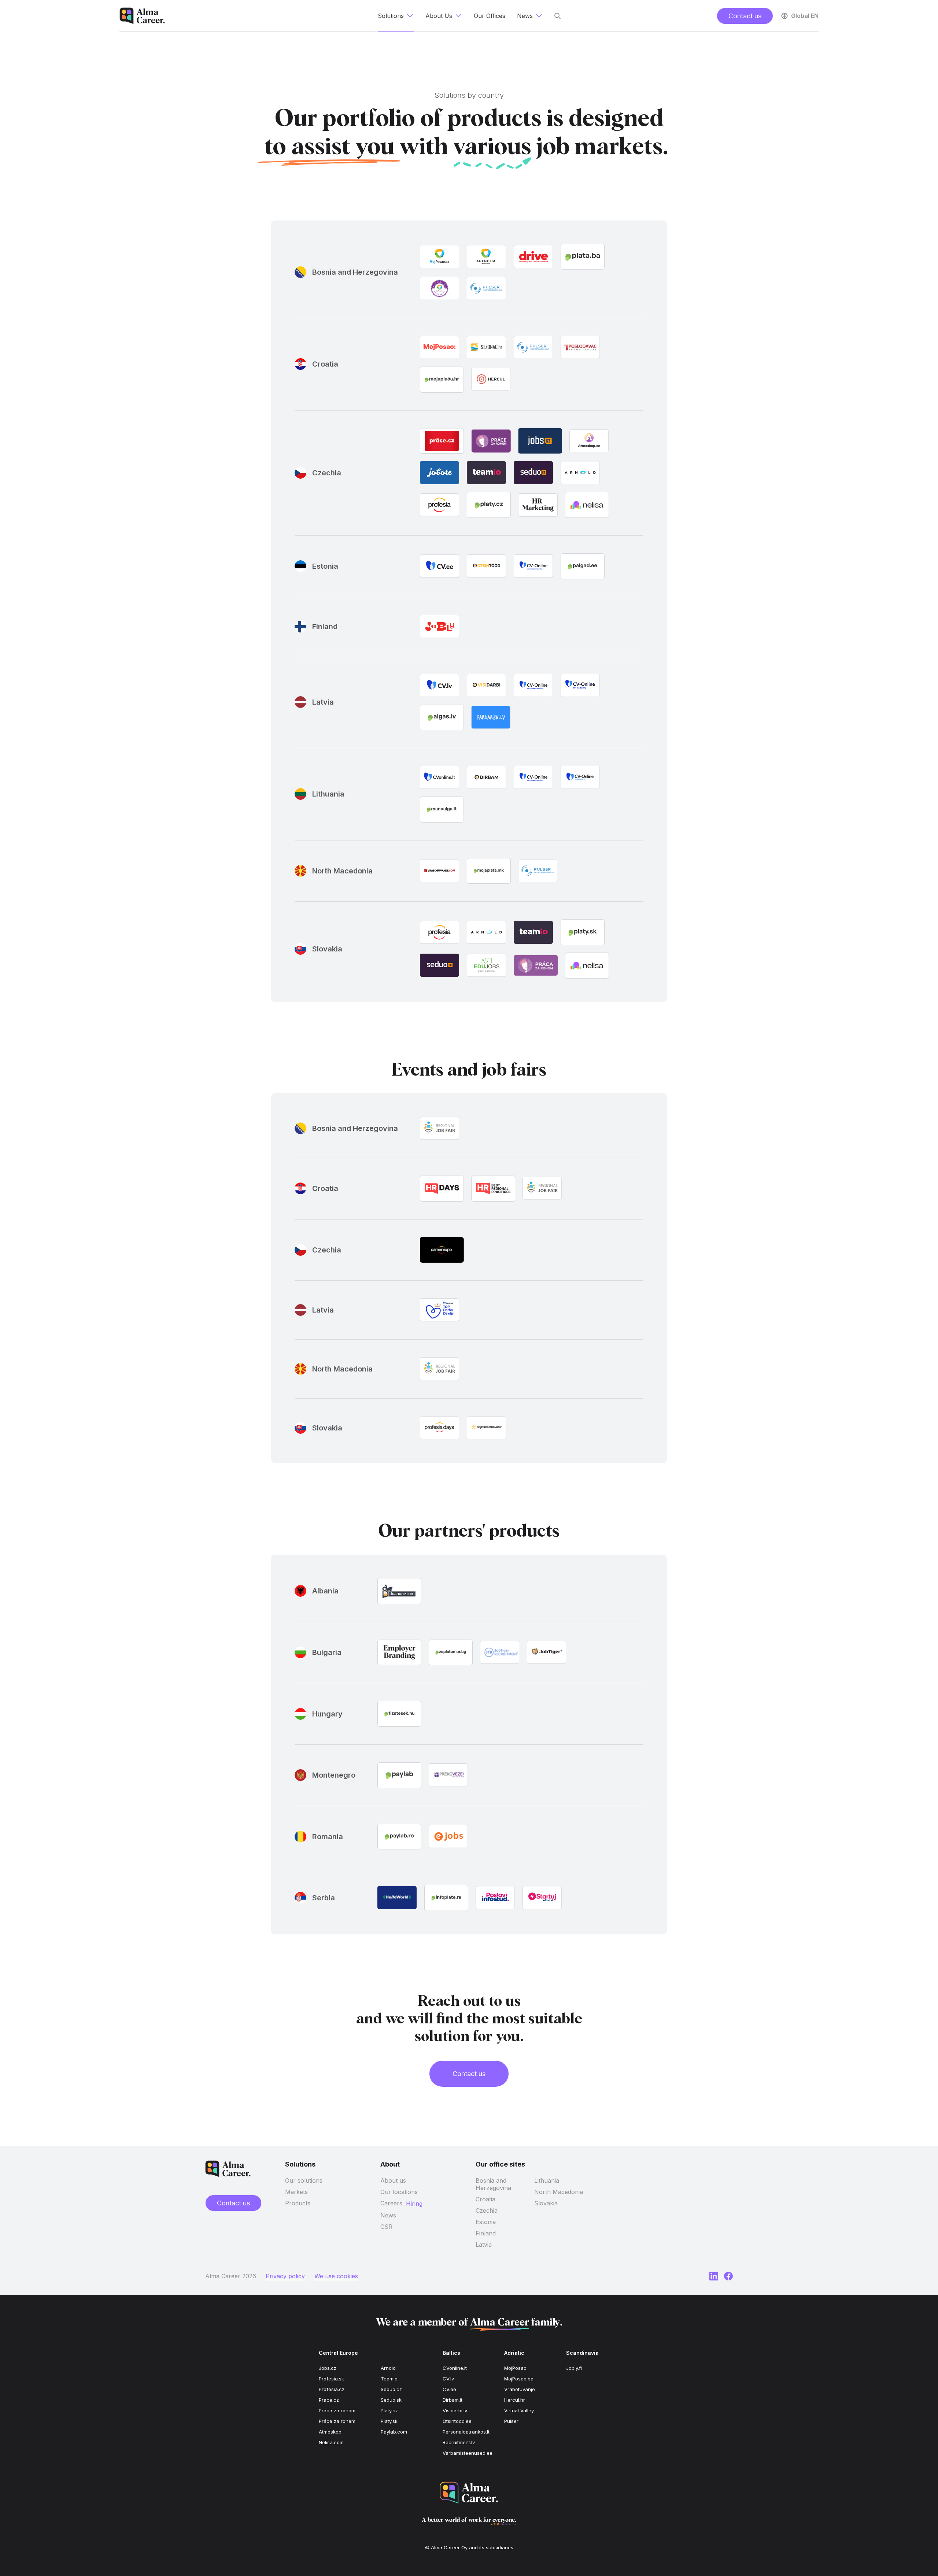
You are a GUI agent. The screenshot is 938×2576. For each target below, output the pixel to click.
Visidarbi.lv (455, 2410)
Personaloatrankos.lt (466, 2432)
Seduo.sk (391, 2400)
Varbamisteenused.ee (468, 2453)
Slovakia (546, 2203)
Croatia (485, 2199)
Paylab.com (394, 2432)
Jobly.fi (574, 2368)
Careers (391, 2203)
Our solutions (304, 2180)
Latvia (484, 2245)
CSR (386, 2227)
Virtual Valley (519, 2410)
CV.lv (448, 2379)
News (388, 2215)
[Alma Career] (469, 2493)
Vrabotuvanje (520, 2389)
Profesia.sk (331, 2379)
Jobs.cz (328, 2368)
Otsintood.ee (457, 2421)
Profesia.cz (332, 2389)
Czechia (487, 2211)
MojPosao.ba (519, 2379)
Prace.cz (329, 2400)
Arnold (388, 2368)
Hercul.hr (515, 2400)
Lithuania (547, 2180)
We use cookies (336, 2276)
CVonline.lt (455, 2368)
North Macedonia (559, 2192)
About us (393, 2180)
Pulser (511, 2421)
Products (298, 2203)
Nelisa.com (331, 2442)
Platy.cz (389, 2410)
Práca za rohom (337, 2410)
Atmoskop (330, 2432)
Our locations (399, 2192)
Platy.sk (389, 2421)
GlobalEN (805, 16)
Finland (486, 2233)
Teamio (389, 2379)
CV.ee (449, 2389)
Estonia (486, 2222)
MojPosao (515, 2368)
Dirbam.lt (453, 2400)
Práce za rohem (337, 2421)
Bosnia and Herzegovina (493, 2184)
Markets (296, 2192)
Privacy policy (285, 2276)
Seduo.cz (391, 2389)
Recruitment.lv (459, 2442)
